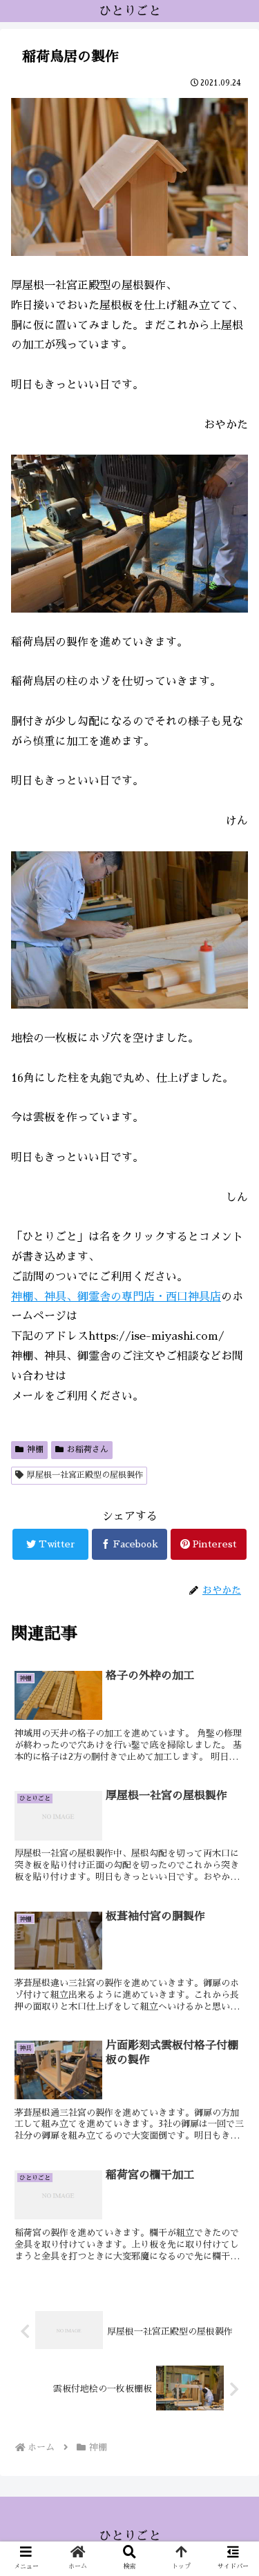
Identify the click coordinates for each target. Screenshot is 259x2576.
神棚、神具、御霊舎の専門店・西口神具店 (116, 1297)
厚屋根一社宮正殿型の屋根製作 (85, 1475)
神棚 (35, 1449)
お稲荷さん (88, 1449)
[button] (231, 1666)
